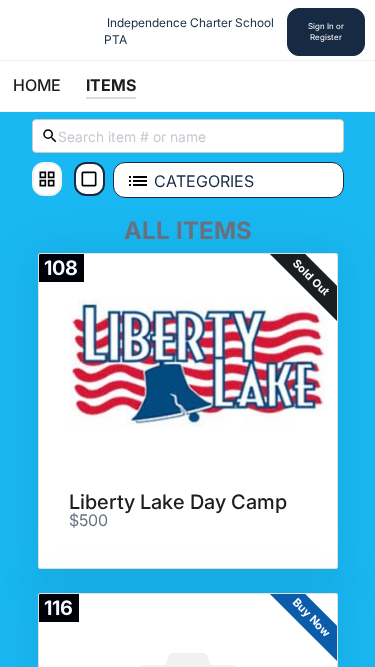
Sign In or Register (326, 31)
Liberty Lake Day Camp (178, 502)
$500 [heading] (88, 521)
